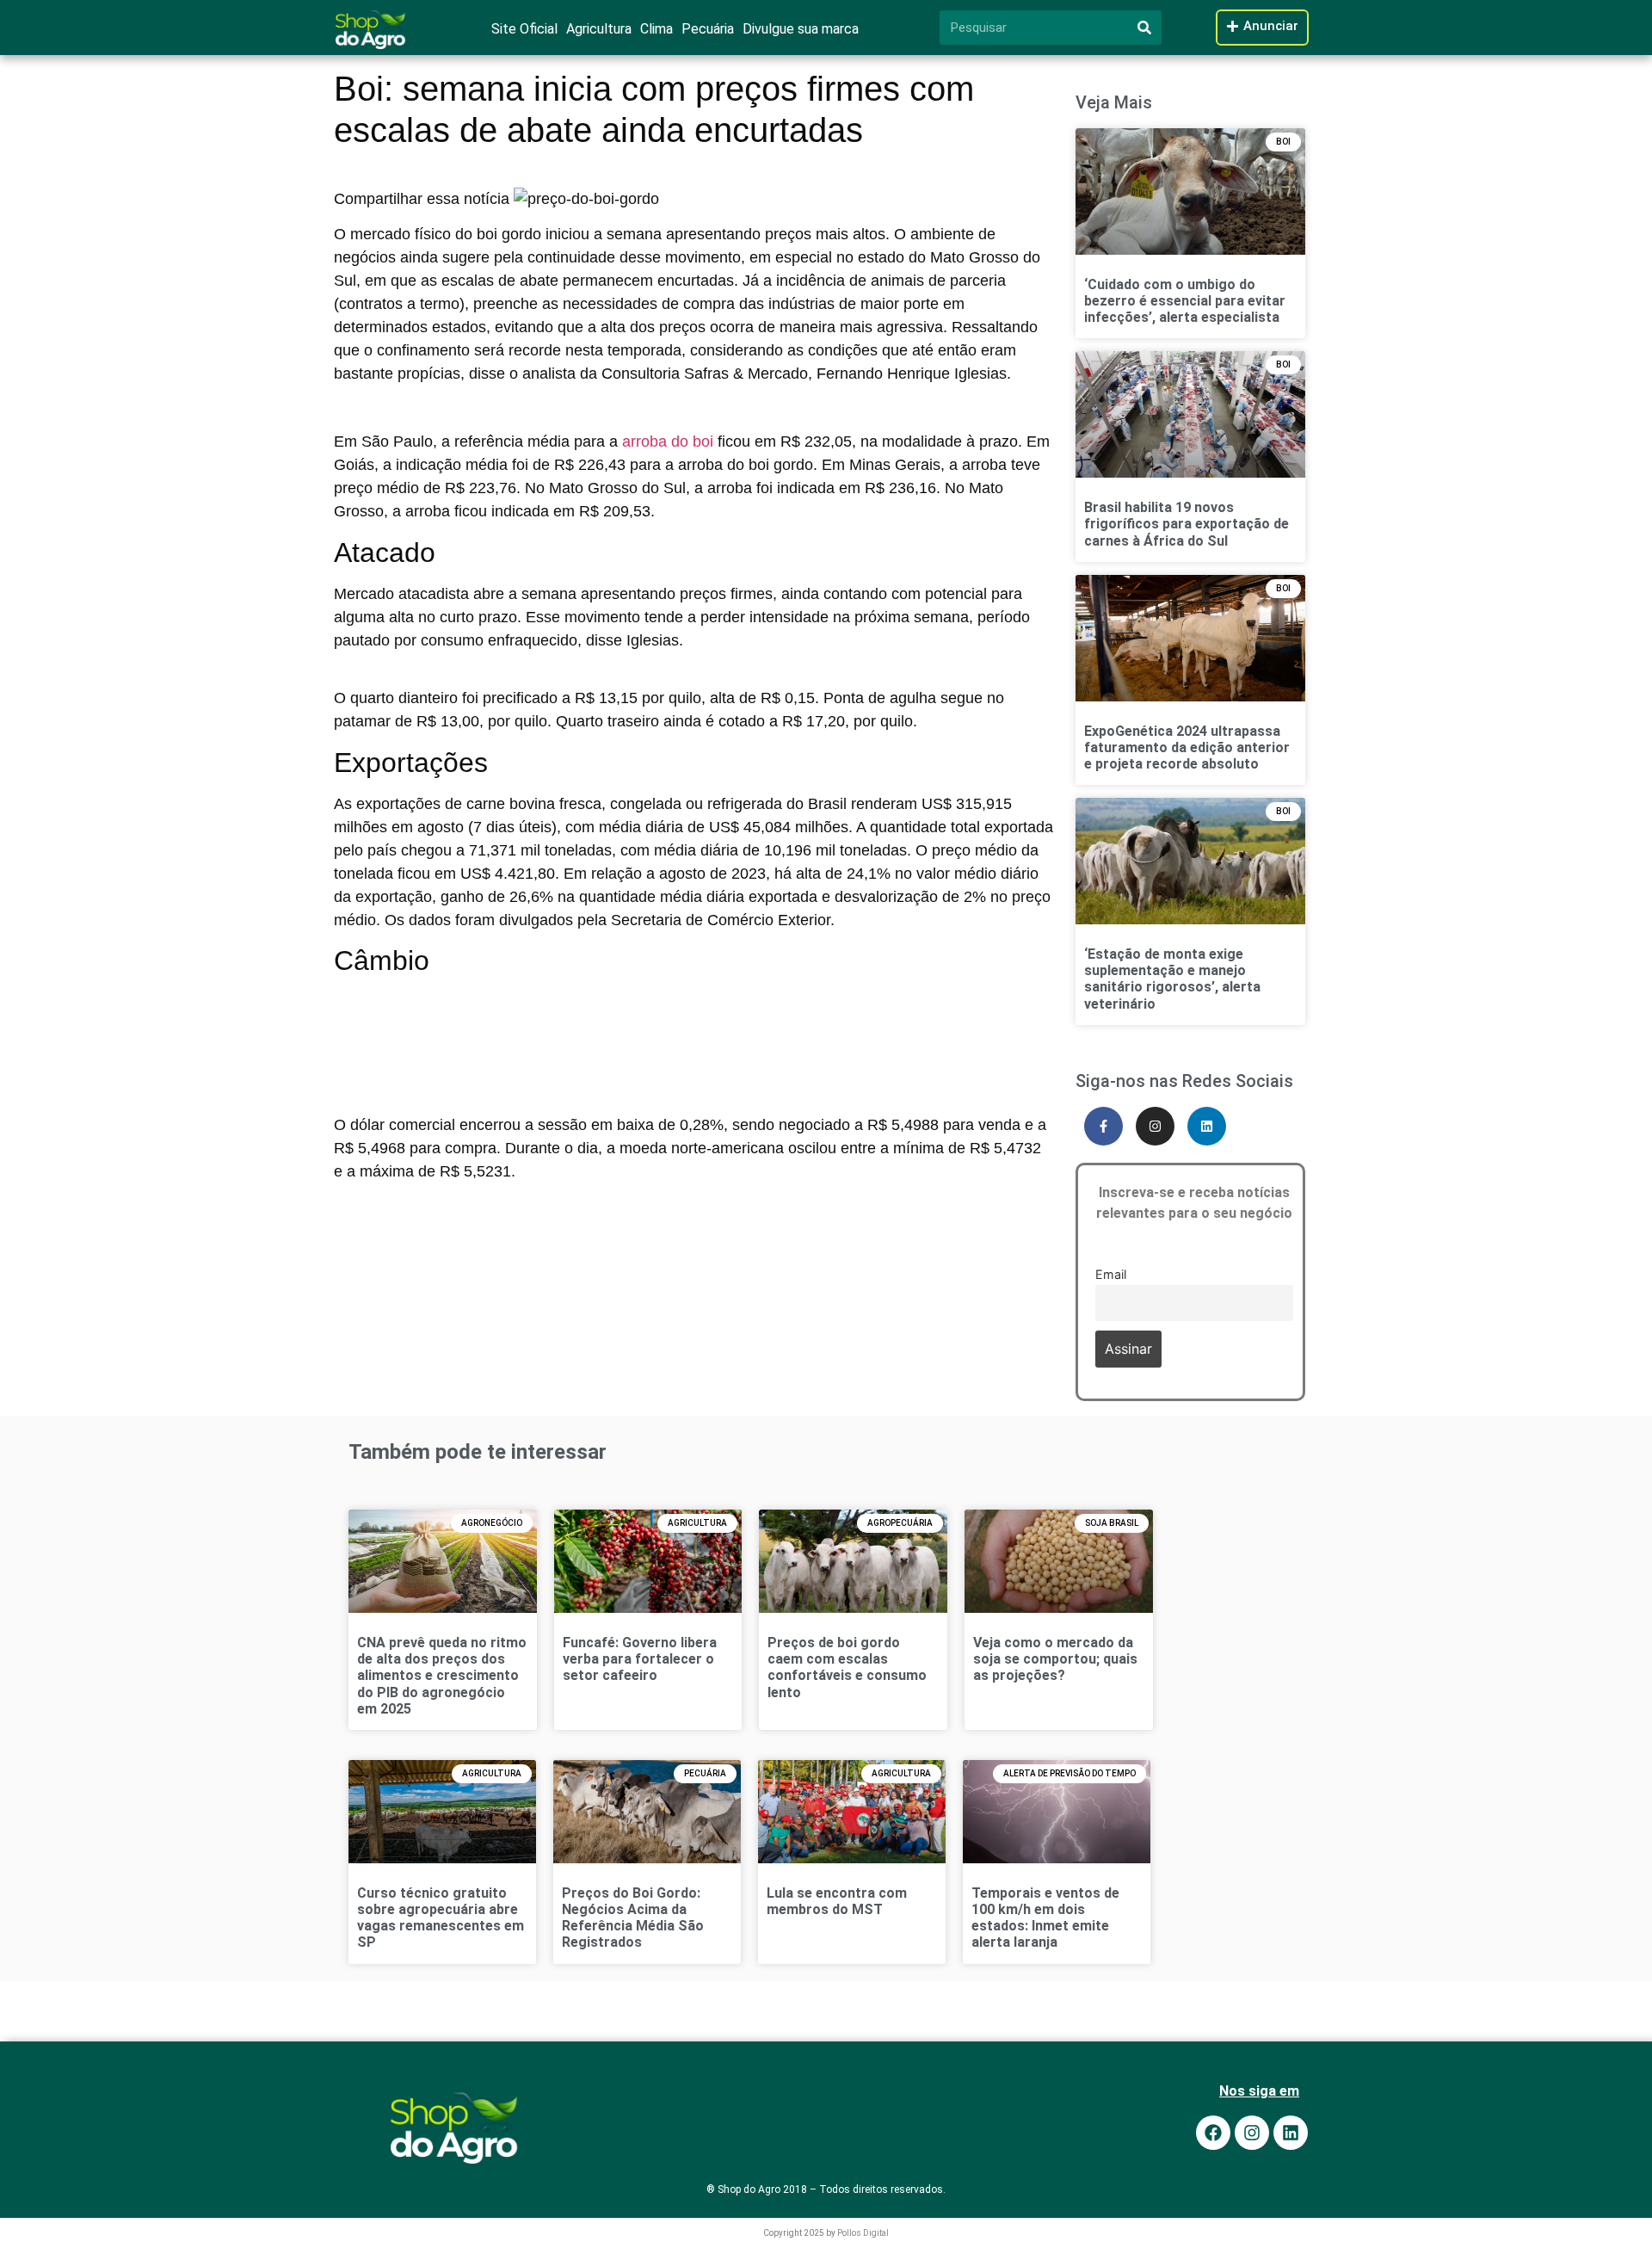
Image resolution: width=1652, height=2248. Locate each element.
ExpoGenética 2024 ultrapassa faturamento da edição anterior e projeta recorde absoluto (1187, 747)
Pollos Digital (863, 2233)
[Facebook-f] (1103, 1126)
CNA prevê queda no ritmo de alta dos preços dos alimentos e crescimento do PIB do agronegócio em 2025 (442, 1676)
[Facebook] (1213, 2133)
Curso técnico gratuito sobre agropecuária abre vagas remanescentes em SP (441, 1918)
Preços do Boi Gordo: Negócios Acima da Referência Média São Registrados (633, 1918)
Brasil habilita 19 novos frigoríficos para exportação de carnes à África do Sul (1187, 524)
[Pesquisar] (1144, 28)
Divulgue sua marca (801, 29)
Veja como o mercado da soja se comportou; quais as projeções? (1055, 1659)
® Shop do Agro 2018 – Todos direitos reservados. (826, 2189)
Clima (656, 29)
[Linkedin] (1207, 1126)
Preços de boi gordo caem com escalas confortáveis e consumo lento (847, 1667)
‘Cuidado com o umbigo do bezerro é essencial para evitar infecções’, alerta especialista (1185, 301)
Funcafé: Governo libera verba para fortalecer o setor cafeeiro (640, 1659)
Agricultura (599, 29)
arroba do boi (668, 442)
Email (1111, 1274)
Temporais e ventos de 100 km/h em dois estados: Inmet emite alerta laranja (1045, 1918)
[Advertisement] (693, 1023)
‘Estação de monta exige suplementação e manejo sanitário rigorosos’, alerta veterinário (1172, 979)
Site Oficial (524, 29)
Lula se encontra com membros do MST (837, 1901)
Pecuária (708, 29)
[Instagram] (1155, 1126)
